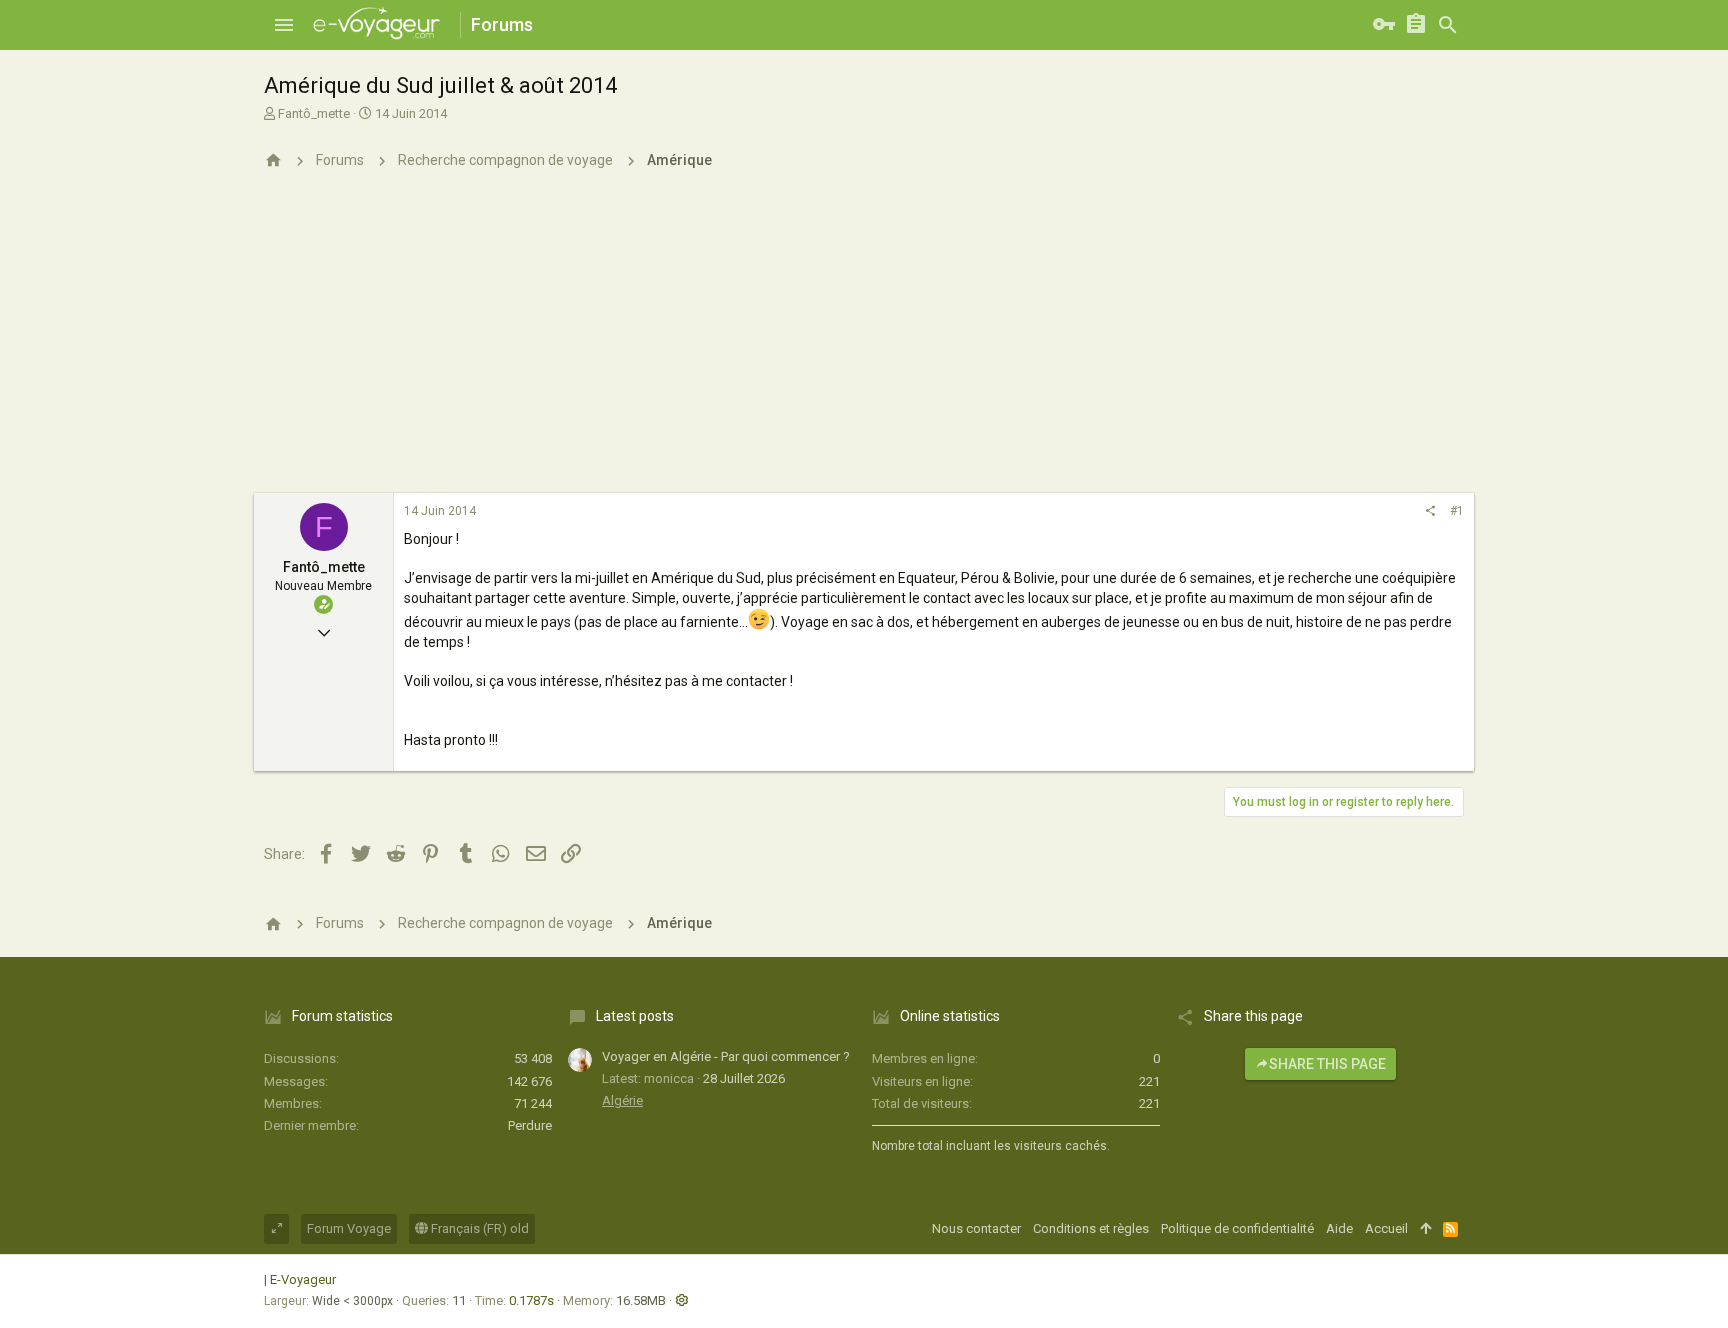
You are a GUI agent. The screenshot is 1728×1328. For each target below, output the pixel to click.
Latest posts (635, 1016)
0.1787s (531, 1300)
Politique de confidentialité (1237, 1228)
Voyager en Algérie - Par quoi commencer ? (726, 1056)
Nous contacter (976, 1228)
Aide (1339, 1228)
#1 (1457, 511)
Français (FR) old (478, 1228)
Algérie (622, 1100)
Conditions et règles (1091, 1228)
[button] (284, 25)
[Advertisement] (864, 343)
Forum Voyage (349, 1228)
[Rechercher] (1448, 25)
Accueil (1386, 1228)
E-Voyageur (303, 1279)
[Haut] (1425, 1229)
